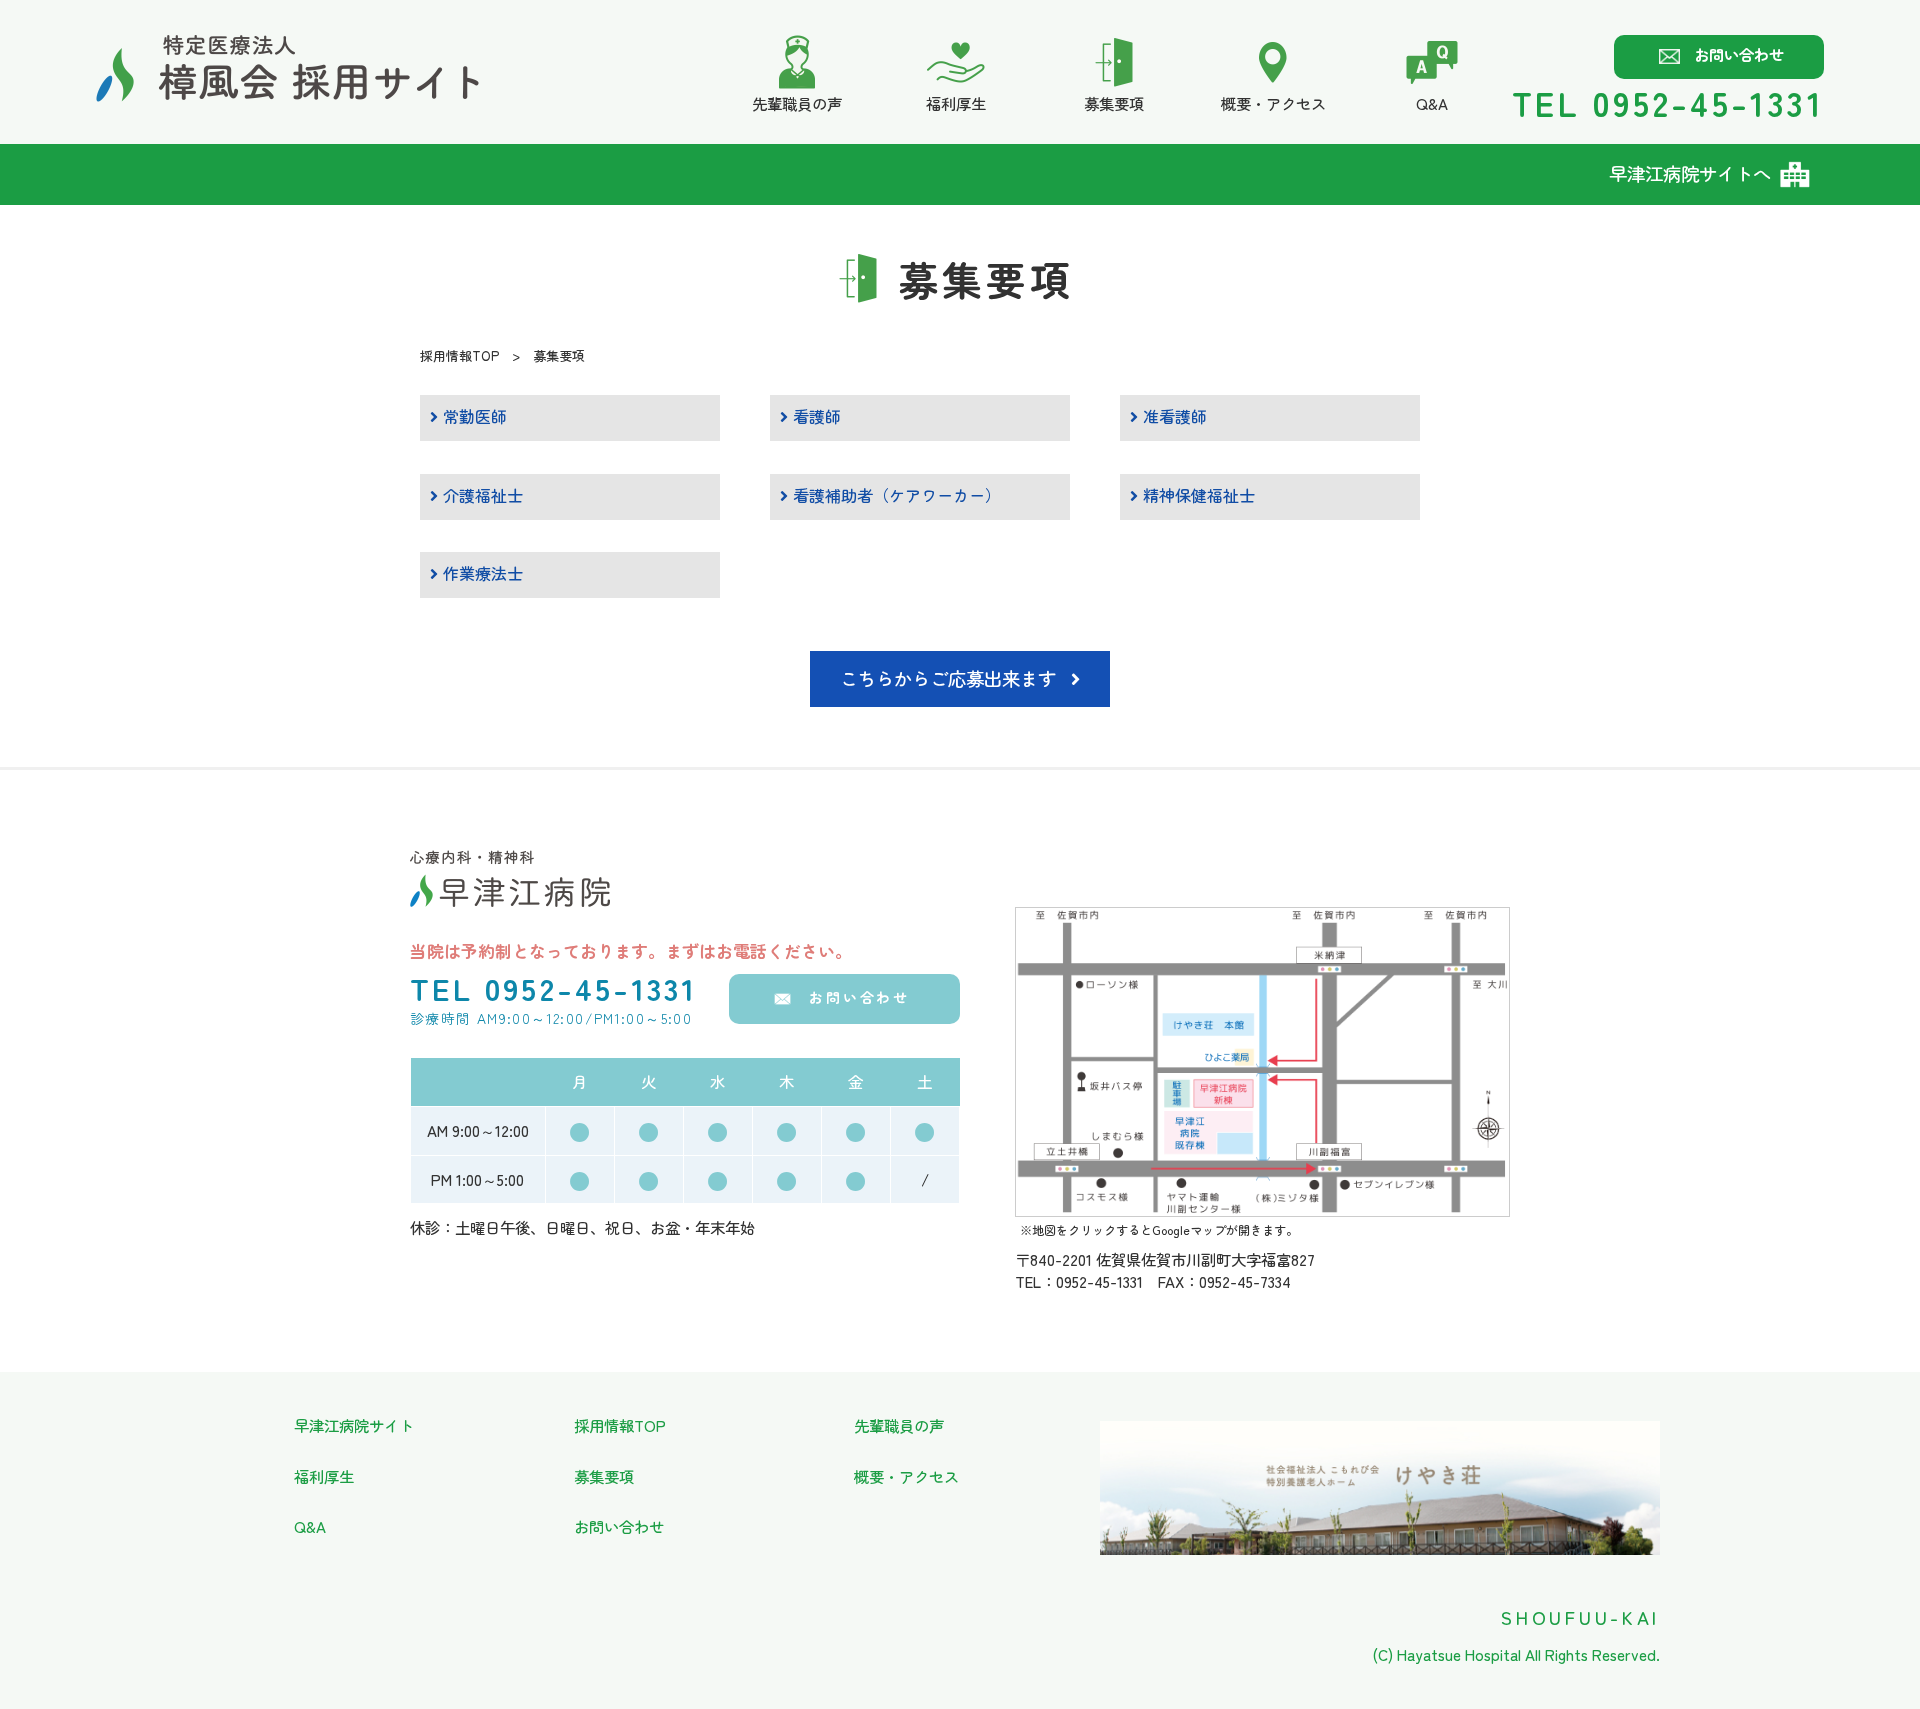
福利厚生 (324, 1476)
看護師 (814, 416)
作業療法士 (480, 573)
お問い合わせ (1739, 54)
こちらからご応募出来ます (948, 678)
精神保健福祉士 (1196, 495)
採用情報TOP (459, 355)
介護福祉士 (480, 495)
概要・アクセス (906, 1476)
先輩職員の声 (899, 1425)
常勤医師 (472, 416)
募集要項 (604, 1476)
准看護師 (1172, 416)
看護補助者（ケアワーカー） (894, 495)
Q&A (310, 1526)
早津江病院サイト (354, 1425)
